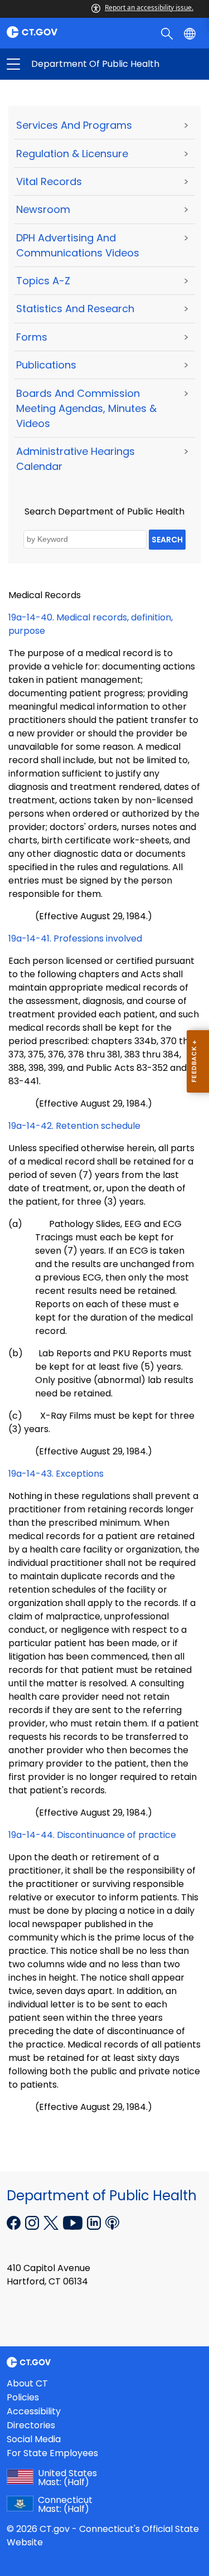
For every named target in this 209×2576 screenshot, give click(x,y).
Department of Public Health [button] (59, 64)
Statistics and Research (75, 309)
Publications (46, 365)
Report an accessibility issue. (149, 8)
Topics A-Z (43, 281)
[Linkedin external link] (95, 2221)
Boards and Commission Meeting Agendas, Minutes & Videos (86, 408)
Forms (32, 337)
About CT (27, 2383)
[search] (168, 33)
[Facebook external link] (15, 2221)
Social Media (34, 2439)
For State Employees (52, 2453)
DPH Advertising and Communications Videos (78, 245)
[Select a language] (191, 33)
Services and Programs (74, 125)
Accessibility (34, 2411)
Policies (23, 2397)
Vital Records (49, 181)
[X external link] (52, 2221)
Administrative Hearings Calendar (76, 459)
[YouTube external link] (74, 2221)
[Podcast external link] (112, 2221)
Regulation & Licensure (72, 154)
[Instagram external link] (33, 2221)
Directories (31, 2425)
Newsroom (43, 209)
